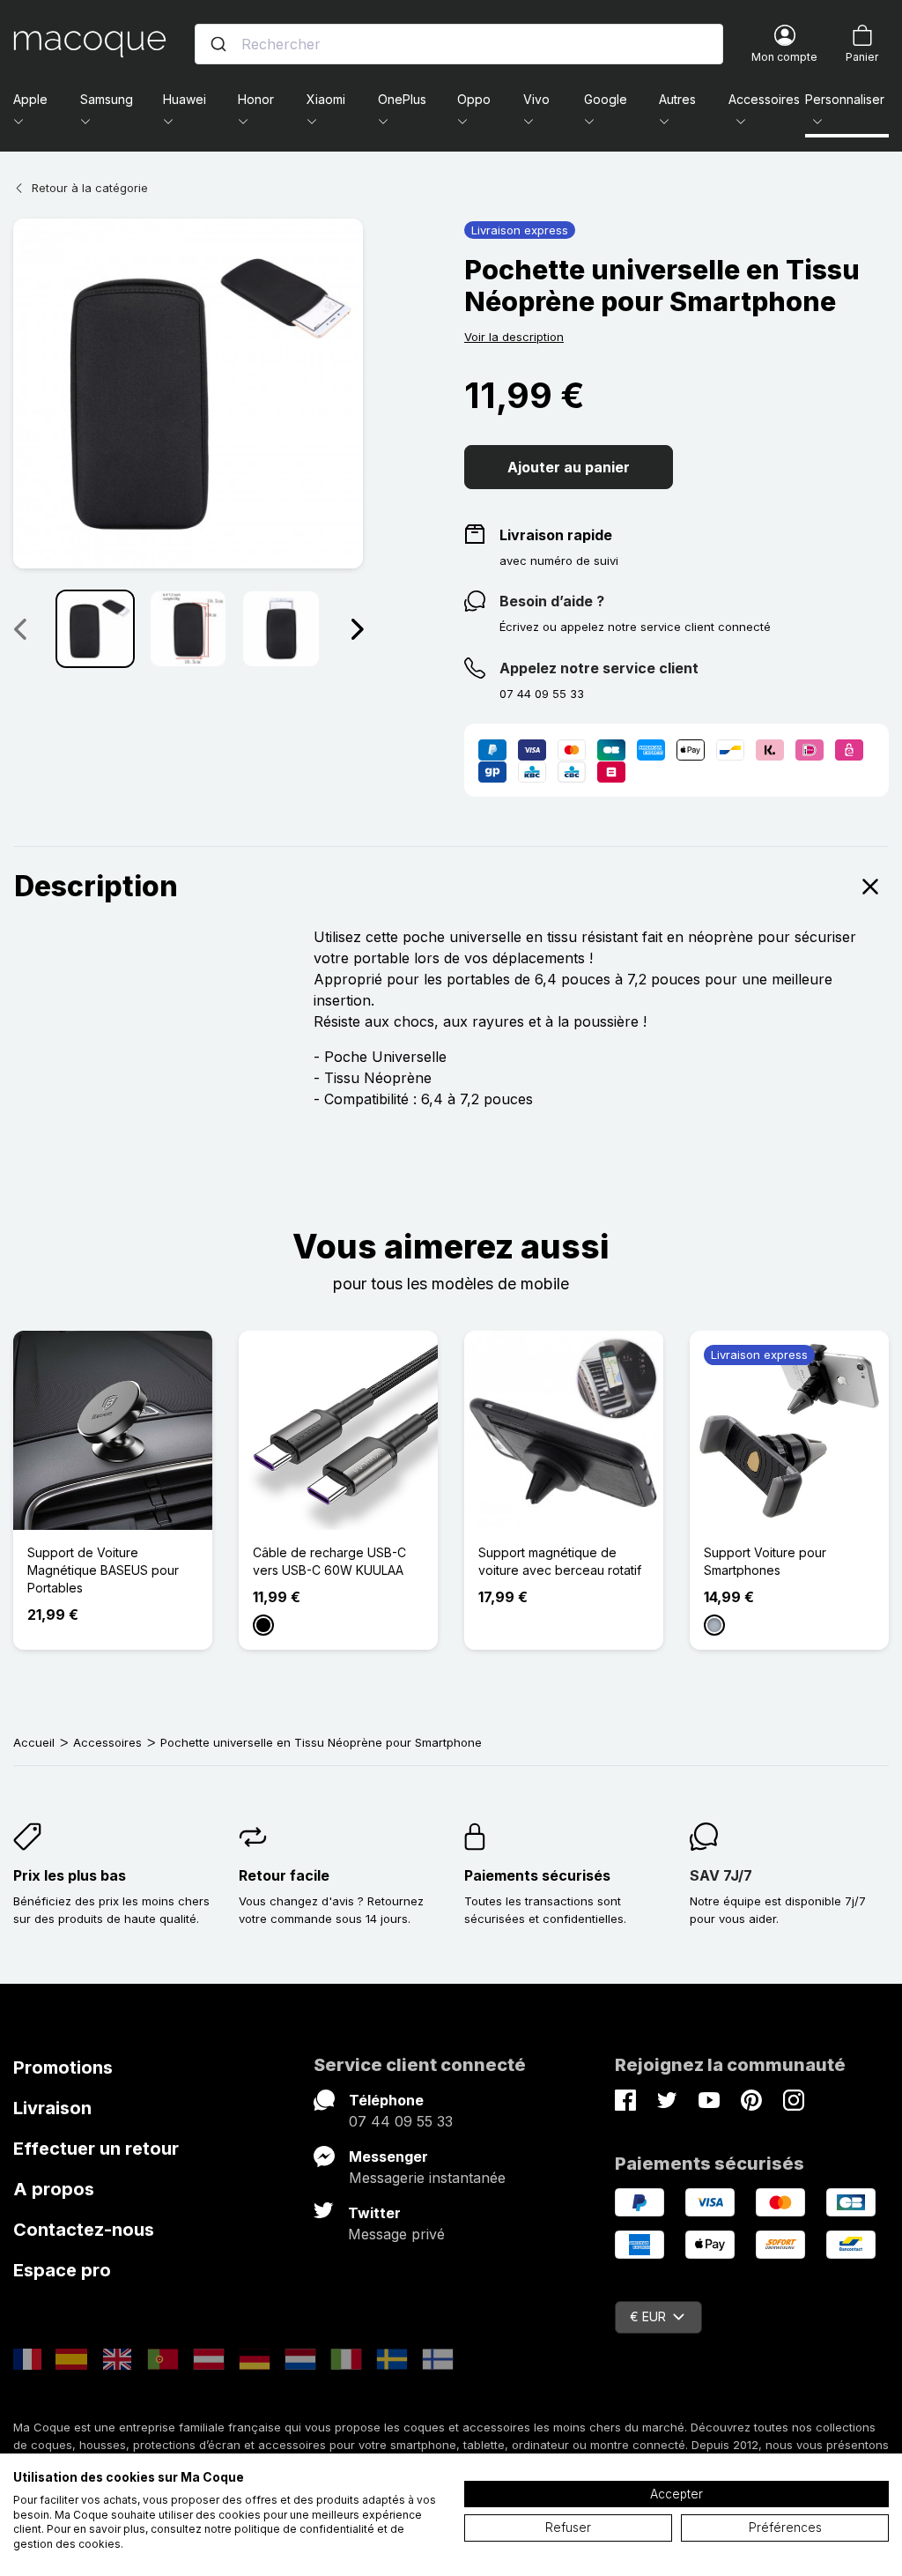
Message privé (396, 2234)
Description (96, 886)
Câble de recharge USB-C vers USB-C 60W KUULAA (329, 1561)
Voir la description (514, 337)
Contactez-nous (84, 2230)
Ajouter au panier (569, 467)
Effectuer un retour (96, 2149)
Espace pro (62, 2270)
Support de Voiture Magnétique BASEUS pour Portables (103, 1570)
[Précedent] (19, 628)
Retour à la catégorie (90, 188)
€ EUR (648, 2316)
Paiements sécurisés (537, 1875)
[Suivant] (357, 628)
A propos (54, 2189)
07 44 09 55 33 (401, 2121)
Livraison (52, 2108)
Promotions (63, 2067)
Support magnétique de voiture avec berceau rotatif (560, 1561)
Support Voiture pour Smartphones (765, 1561)
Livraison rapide (556, 535)
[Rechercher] (218, 44)
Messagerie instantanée (427, 2178)
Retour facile (284, 1875)
